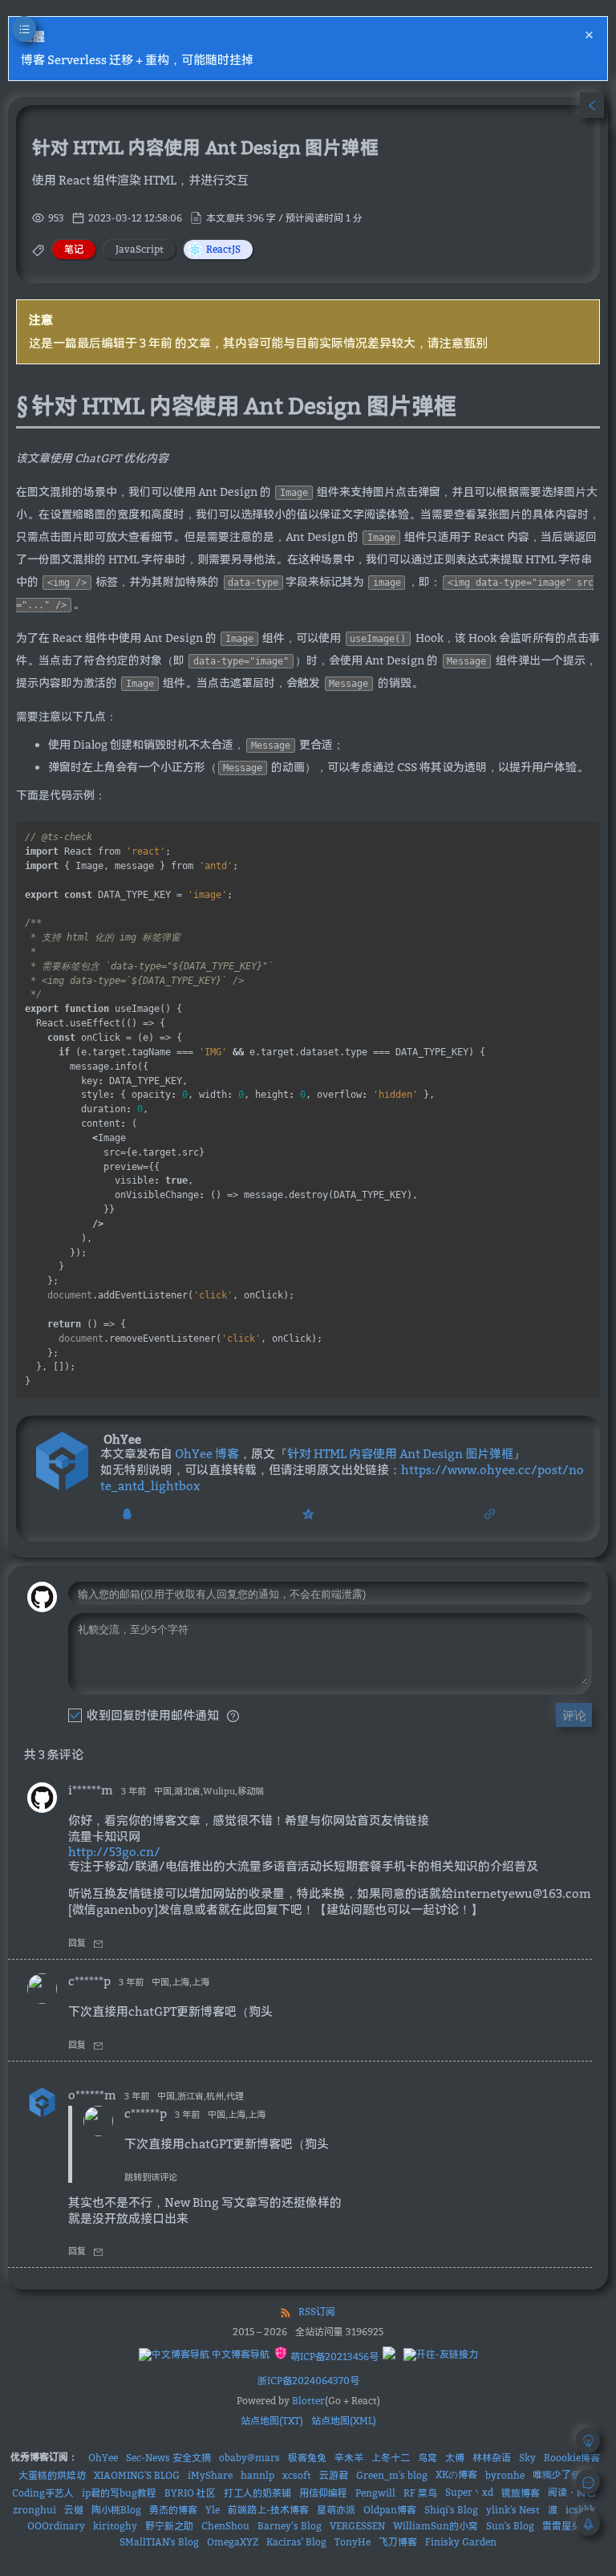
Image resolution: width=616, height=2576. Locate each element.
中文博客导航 (239, 2354)
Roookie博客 (572, 2458)
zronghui (34, 2510)
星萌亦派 (336, 2510)
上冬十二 (391, 2458)
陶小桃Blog (116, 2510)
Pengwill (375, 2493)
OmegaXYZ (233, 2542)
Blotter (308, 2401)
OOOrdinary (56, 2526)
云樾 (74, 2510)
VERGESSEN (357, 2526)
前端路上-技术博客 (268, 2510)
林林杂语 (492, 2458)
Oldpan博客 (390, 2510)
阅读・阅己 (572, 2492)
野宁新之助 (169, 2526)
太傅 (455, 2458)
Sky (527, 2458)
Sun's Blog (510, 2526)
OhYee (103, 2458)
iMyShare (210, 2475)
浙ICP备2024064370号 (308, 2381)
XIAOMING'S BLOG (137, 2475)
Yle (213, 2510)
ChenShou (225, 2526)
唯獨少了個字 (561, 2474)
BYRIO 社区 (190, 2493)
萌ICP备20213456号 (333, 2357)
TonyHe (353, 2542)
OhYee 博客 (207, 1453)
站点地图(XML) (344, 2421)
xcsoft (297, 2475)
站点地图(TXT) (272, 2421)
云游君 (334, 2475)
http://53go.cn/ (114, 1851)
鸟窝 (428, 2458)
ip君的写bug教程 (119, 2493)
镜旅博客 (521, 2493)
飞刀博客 (398, 2542)
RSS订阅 (317, 2312)
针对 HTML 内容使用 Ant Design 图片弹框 (400, 1453)
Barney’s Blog (290, 2526)
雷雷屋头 (561, 2526)
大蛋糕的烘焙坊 (52, 2475)
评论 (574, 1715)
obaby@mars (249, 2458)
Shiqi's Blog (451, 2510)
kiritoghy (115, 2526)
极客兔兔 (307, 2458)
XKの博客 (456, 2474)
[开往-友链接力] (441, 2355)
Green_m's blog (392, 2475)
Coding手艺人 (43, 2493)
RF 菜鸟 (420, 2493)
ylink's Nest (513, 2510)
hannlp (257, 2475)
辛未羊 (349, 2458)
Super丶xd (469, 2492)
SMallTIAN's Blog (159, 2542)
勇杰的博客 (173, 2510)
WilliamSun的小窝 (436, 2526)
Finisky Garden (461, 2542)
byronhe (505, 2475)
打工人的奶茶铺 (257, 2493)
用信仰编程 (323, 2493)
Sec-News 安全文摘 (168, 2458)
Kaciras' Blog (296, 2542)
